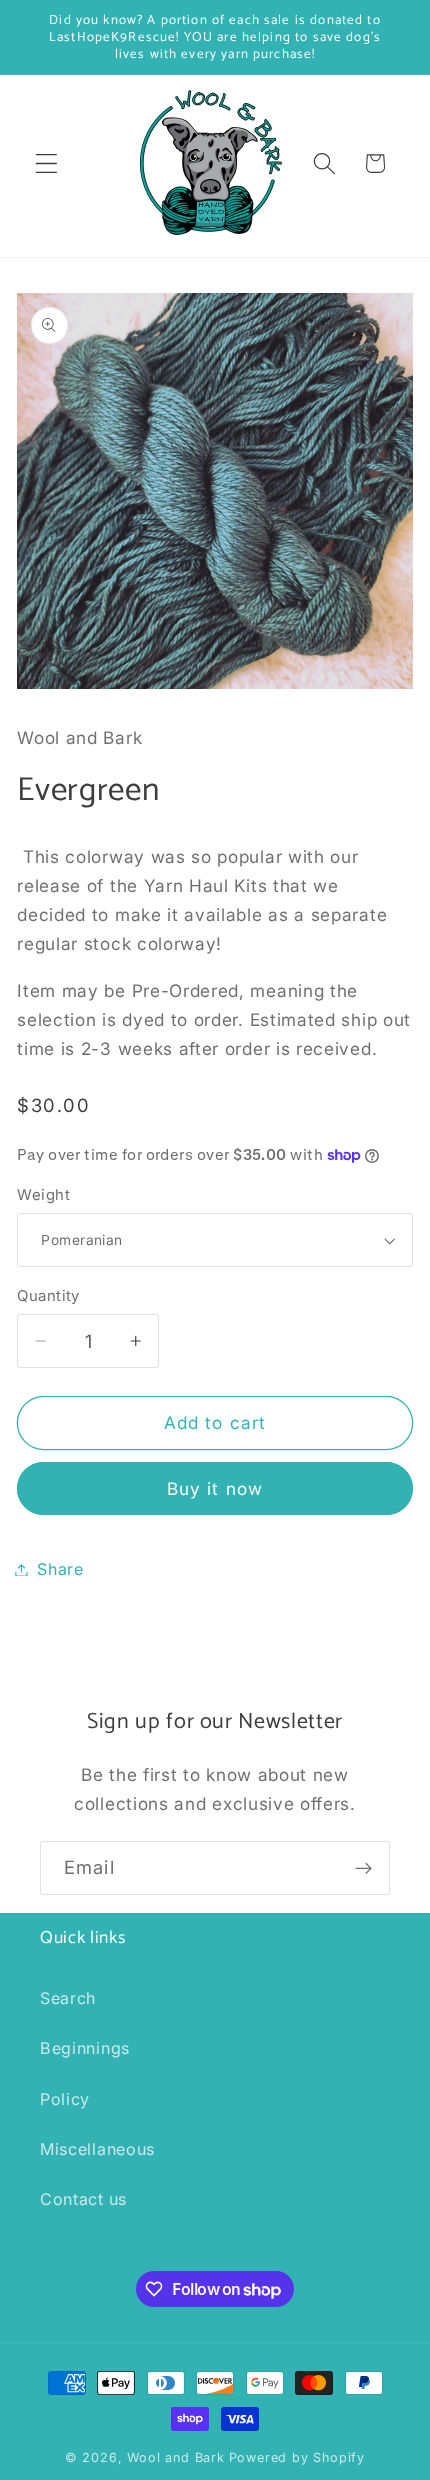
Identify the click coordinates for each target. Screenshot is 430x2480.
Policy (65, 2099)
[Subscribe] (363, 1868)
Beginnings (85, 2048)
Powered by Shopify (297, 2457)
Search (68, 1998)
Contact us (83, 2199)
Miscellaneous (97, 2149)
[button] (46, 163)
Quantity (48, 1296)
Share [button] (60, 1569)
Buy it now (215, 1488)
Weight (43, 1195)
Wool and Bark (175, 2457)
